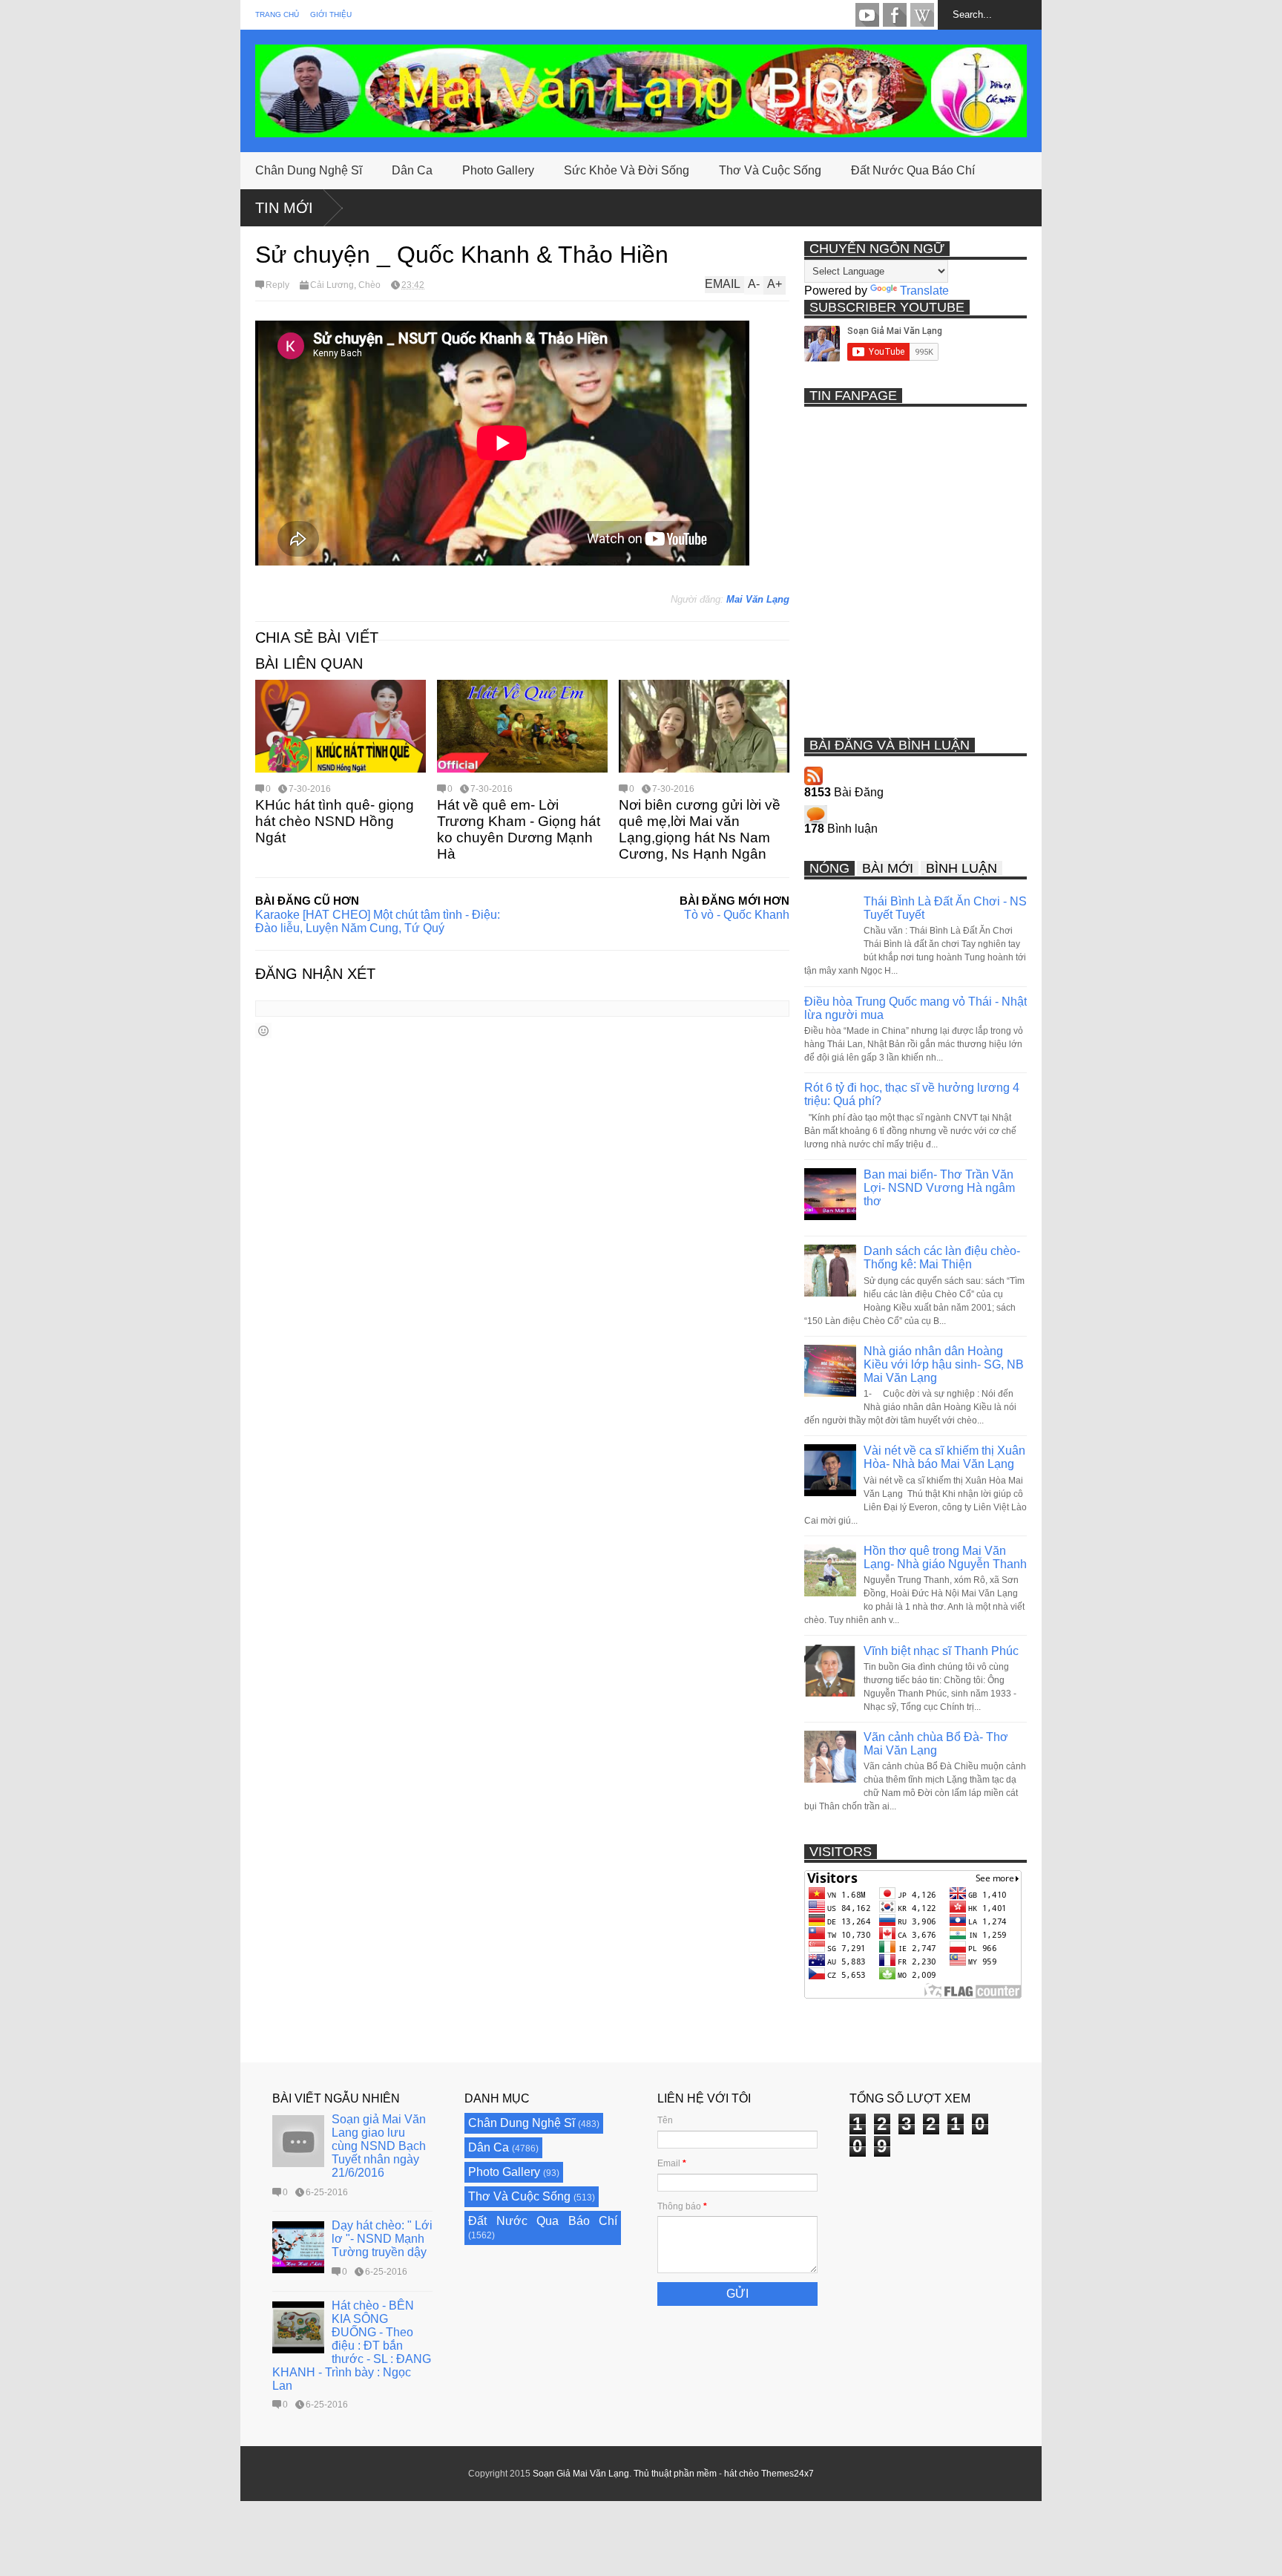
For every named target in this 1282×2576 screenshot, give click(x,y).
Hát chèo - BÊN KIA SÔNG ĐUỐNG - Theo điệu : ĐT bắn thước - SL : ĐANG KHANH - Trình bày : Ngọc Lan (352, 2346)
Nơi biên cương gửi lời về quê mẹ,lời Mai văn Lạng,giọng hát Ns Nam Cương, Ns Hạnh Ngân (700, 829)
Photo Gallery (498, 170)
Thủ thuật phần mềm (675, 2474)
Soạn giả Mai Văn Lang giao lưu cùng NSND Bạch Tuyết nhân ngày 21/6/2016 (379, 2146)
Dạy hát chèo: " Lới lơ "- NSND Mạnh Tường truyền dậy (382, 2239)
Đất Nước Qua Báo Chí (913, 170)
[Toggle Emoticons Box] (263, 1030)
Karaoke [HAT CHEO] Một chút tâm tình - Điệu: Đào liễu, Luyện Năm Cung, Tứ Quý (378, 921)
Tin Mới (284, 208)
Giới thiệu (331, 14)
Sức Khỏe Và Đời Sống (627, 170)
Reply (277, 285)
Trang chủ (277, 14)
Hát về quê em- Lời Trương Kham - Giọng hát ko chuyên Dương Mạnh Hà (519, 829)
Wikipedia (922, 15)
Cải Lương (332, 285)
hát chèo (742, 2474)
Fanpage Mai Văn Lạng (895, 15)
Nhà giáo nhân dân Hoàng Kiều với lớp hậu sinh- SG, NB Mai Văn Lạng (944, 1364)
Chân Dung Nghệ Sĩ (309, 170)
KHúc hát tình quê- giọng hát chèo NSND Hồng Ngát (335, 821)
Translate (924, 291)
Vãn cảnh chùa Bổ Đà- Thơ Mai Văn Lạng (936, 1744)
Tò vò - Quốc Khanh (737, 915)
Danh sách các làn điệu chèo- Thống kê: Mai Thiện (942, 1258)
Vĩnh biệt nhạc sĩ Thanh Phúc (941, 1651)
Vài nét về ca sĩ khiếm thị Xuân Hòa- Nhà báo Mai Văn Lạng (944, 1457)
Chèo (369, 285)
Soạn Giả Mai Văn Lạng (581, 2474)
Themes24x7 (788, 2474)
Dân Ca (412, 170)
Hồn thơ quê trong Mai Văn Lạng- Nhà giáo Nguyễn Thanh (945, 1557)
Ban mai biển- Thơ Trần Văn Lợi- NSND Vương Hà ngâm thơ (939, 1188)
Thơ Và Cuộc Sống (770, 170)
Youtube (867, 15)
